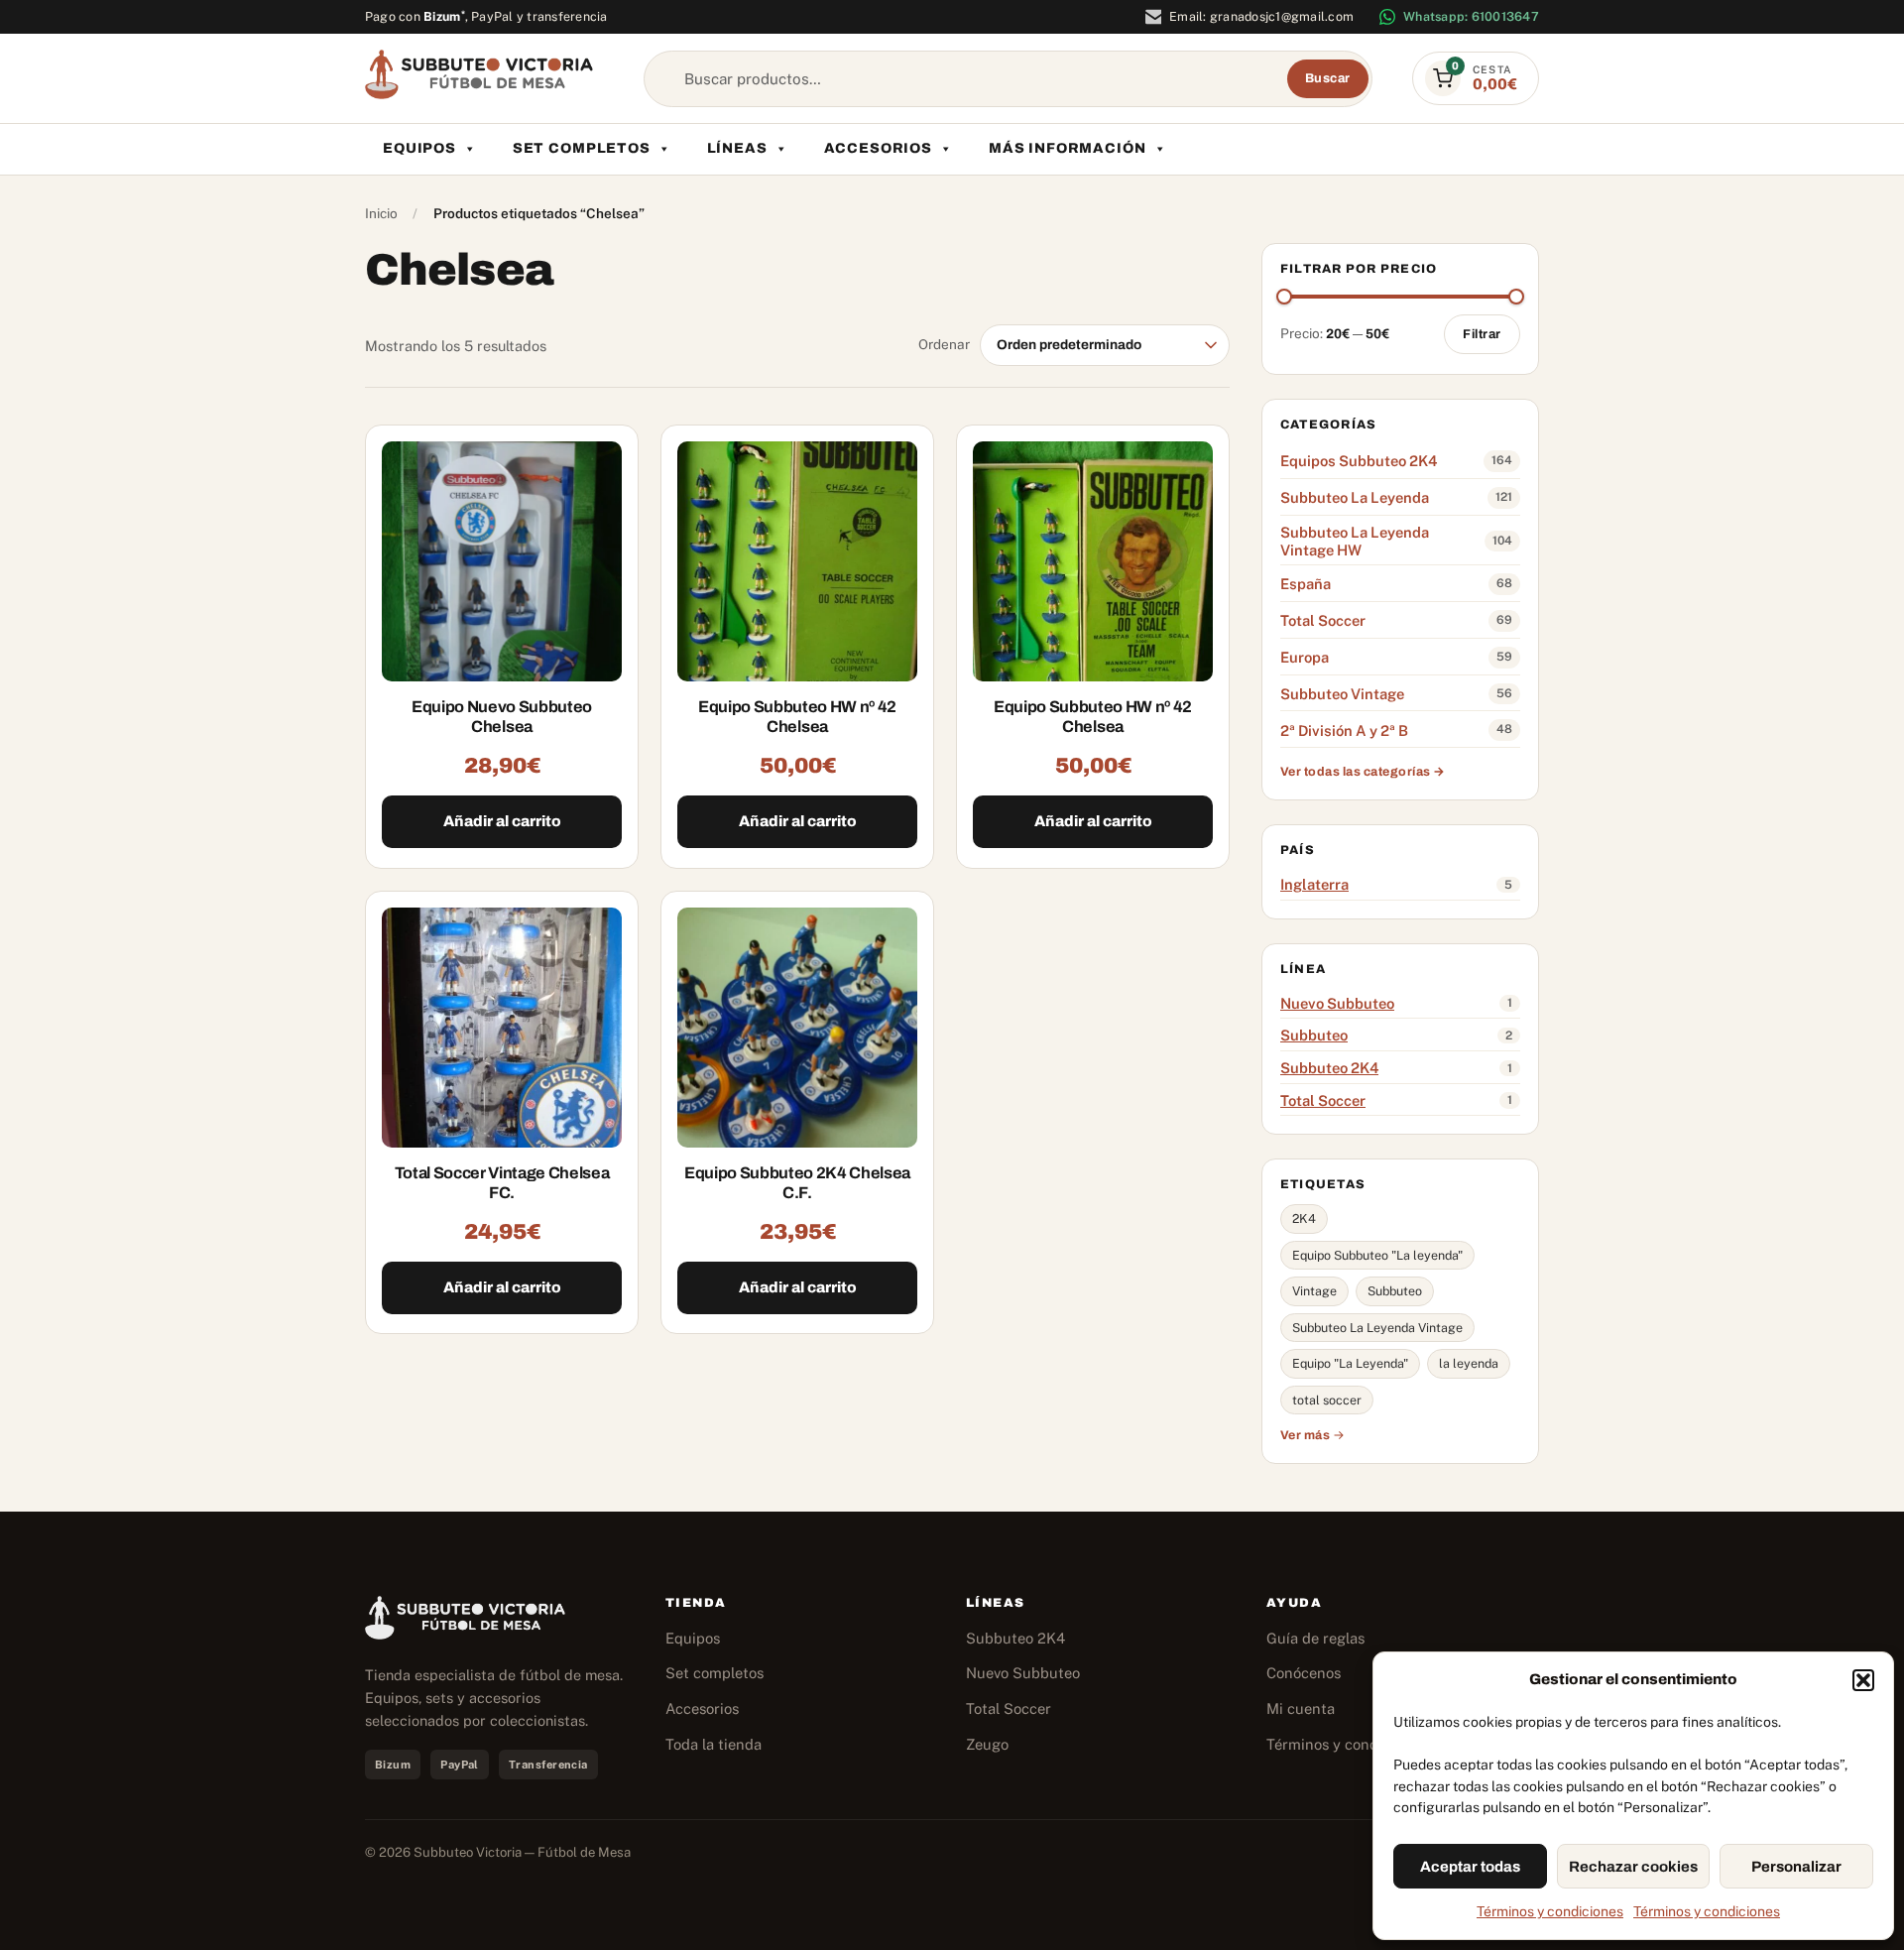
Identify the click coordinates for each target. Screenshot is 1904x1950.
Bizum (444, 16)
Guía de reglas (1315, 1638)
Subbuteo (1314, 1035)
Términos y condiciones (1550, 1911)
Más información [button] (1068, 148)
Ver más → (1313, 1435)
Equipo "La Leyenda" (1350, 1363)
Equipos (419, 148)
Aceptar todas (1470, 1867)
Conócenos (1304, 1673)
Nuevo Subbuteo (1337, 1003)
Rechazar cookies (1633, 1867)
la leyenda (1469, 1363)
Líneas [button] (737, 148)
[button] (1863, 1680)
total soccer (1327, 1400)
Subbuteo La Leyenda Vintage (1377, 1328)
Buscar (1328, 78)
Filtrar (1482, 334)
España (1306, 584)
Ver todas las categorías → (1363, 772)
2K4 (1304, 1219)
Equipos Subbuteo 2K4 (1359, 461)
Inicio (381, 213)
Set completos (582, 148)
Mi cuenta (1301, 1708)
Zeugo (987, 1744)
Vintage (1314, 1291)
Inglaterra (1314, 884)
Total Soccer (1323, 620)
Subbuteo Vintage (1342, 694)
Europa (1305, 657)
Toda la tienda (714, 1744)
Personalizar (1796, 1867)
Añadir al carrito (502, 821)
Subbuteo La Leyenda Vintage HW (1355, 541)
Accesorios (878, 148)
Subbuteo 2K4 (1329, 1068)
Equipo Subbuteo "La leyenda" (1377, 1255)
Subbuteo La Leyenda (1355, 497)
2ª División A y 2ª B (1344, 731)
